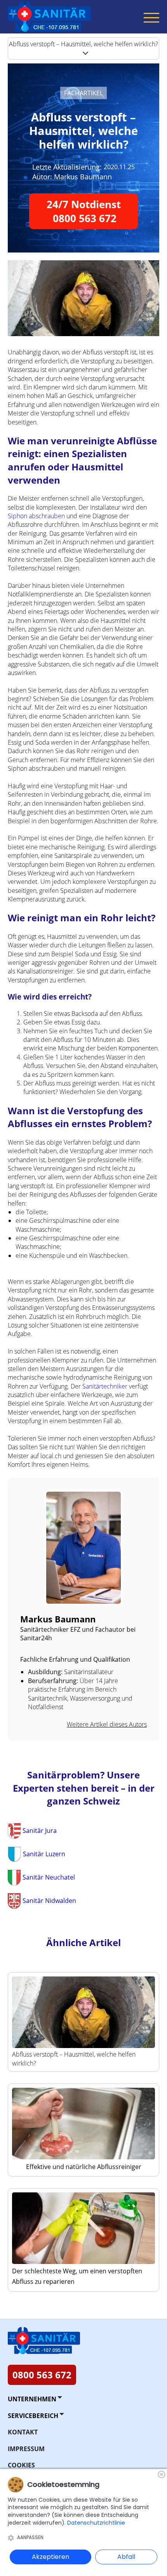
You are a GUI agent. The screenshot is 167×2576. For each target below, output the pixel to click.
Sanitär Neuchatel (49, 1877)
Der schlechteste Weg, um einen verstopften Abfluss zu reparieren (77, 2276)
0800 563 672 (42, 2375)
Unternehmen (32, 2399)
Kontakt (23, 2432)
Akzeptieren (50, 2557)
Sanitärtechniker (105, 1386)
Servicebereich (33, 2416)
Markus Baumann (83, 177)
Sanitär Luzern (44, 1854)
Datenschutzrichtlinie (96, 2523)
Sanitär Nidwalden (49, 1901)
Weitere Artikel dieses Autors (107, 1724)
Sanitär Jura (40, 1831)
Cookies (21, 2465)
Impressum (26, 2449)
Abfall (126, 2557)
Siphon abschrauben (36, 516)
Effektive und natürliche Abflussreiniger (84, 2167)
